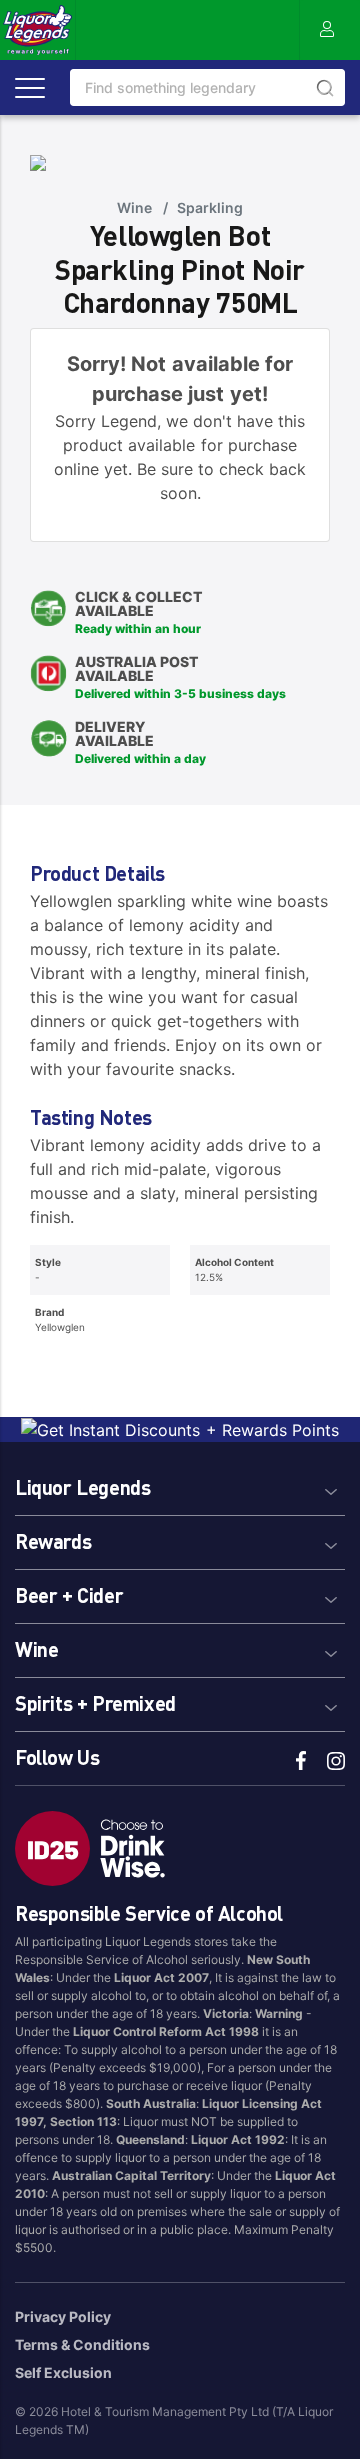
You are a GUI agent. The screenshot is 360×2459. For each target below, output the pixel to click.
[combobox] (207, 87)
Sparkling (210, 207)
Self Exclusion (63, 2372)
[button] (180, 1484)
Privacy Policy (63, 2316)
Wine (134, 207)
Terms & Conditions (82, 2344)
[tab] (180, 1484)
